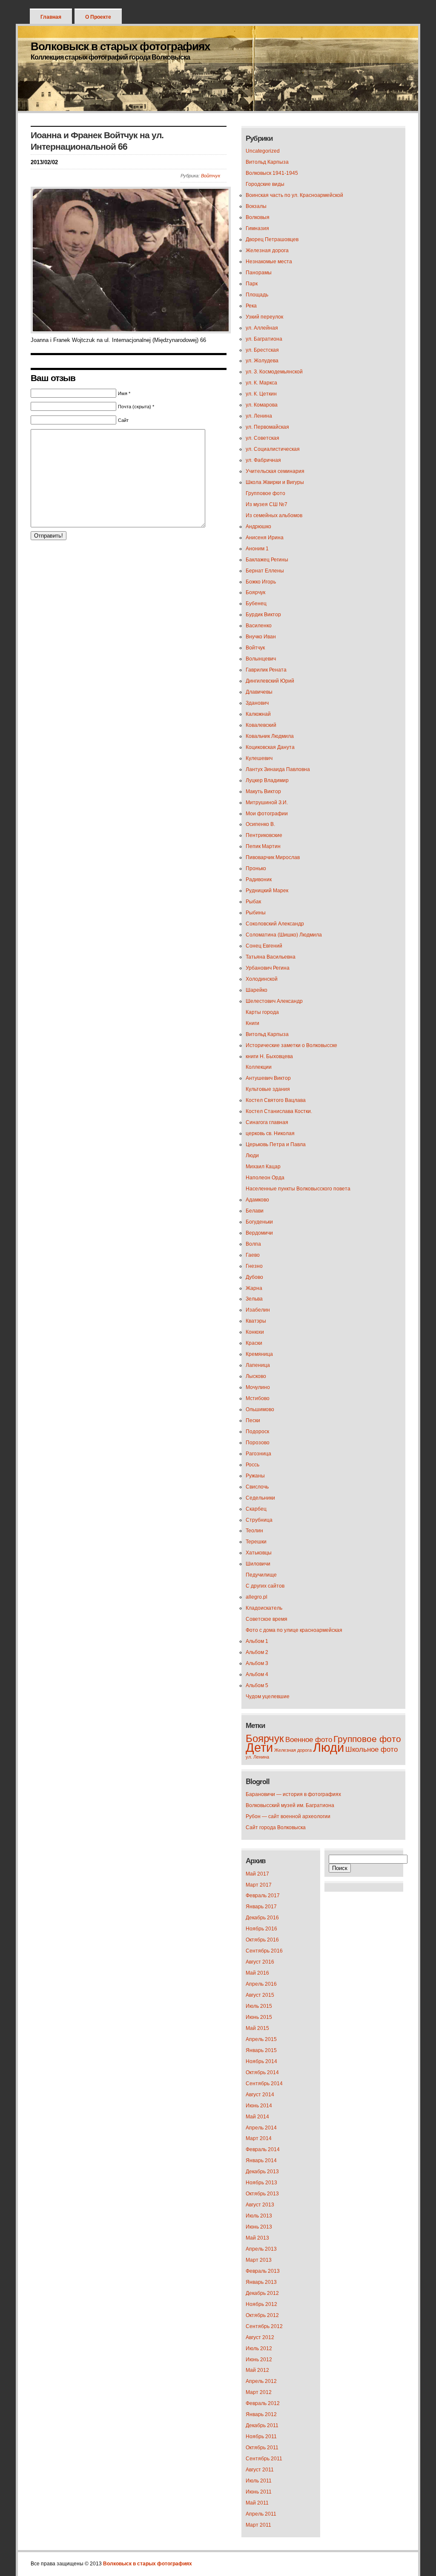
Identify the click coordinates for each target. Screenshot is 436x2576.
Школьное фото (371, 1749)
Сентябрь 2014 (264, 2084)
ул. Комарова (262, 405)
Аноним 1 (257, 549)
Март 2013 (259, 2260)
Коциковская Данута (270, 747)
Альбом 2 (257, 1652)
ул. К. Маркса (261, 383)
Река (251, 306)
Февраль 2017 (263, 1896)
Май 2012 (257, 2370)
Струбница (259, 1520)
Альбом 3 (257, 1663)
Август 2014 (260, 2095)
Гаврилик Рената (266, 670)
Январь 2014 (261, 2160)
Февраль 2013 (263, 2271)
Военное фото (309, 1740)
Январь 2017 (261, 1907)
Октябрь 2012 (262, 2315)
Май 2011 (257, 2503)
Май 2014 (257, 2117)
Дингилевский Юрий (270, 681)
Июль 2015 (259, 2006)
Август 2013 (260, 2205)
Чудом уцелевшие (268, 1696)
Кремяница (259, 1354)
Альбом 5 (257, 1685)
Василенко (259, 626)
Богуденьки (259, 1222)
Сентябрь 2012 (264, 2326)
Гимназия (257, 228)
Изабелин (258, 1310)
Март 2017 (259, 1885)
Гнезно (254, 1266)
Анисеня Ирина (265, 538)
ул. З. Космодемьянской (274, 372)
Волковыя (258, 217)
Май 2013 (257, 2238)
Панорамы (259, 273)
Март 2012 (259, 2392)
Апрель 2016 (261, 1984)
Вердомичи (259, 1233)
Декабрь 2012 (262, 2293)
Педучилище (261, 1575)
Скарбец (256, 1509)
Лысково (256, 1376)
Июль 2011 (259, 2481)
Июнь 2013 (259, 2227)
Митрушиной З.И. (267, 803)
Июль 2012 (259, 2348)
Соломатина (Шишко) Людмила (284, 935)
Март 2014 (259, 2138)
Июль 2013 (259, 2216)
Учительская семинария (275, 471)
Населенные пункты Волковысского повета (298, 1189)
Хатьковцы (259, 1553)
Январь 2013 (261, 2282)
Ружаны (255, 1476)
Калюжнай (258, 714)
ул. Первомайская (267, 427)
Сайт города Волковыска (276, 1827)
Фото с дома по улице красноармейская (294, 1630)
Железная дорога (267, 250)
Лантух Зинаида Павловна (278, 769)
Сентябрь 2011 (264, 2459)
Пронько (256, 868)
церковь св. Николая (270, 1133)
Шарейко (257, 990)
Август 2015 (260, 1995)
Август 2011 (260, 2470)
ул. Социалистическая (273, 449)
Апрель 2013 (261, 2249)
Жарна (254, 1288)
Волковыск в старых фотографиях (120, 46)
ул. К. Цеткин (261, 394)
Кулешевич (259, 758)
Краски (254, 1343)
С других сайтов (265, 1586)
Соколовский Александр (275, 924)
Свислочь (257, 1487)
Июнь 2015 (259, 2017)
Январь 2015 (261, 2050)
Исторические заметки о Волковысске (291, 1045)
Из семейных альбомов (274, 515)
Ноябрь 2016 (261, 1929)
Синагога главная (267, 1122)
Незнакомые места (269, 262)
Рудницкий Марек (267, 891)
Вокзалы (256, 206)
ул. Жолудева (262, 361)
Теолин (254, 1531)
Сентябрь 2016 (264, 1951)
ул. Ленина (259, 416)
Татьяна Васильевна (271, 957)
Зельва (254, 1299)
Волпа (253, 1244)
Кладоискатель (264, 1608)
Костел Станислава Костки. (279, 1111)
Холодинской (262, 979)
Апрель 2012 (261, 2381)
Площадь (257, 295)
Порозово (258, 1443)
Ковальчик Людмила (270, 736)
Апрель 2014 (261, 2128)
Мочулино (258, 1387)
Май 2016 (257, 1973)
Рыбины (256, 913)
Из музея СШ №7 (267, 504)
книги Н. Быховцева (269, 1056)
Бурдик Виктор (263, 615)
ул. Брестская (262, 350)
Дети (259, 1747)
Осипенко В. (260, 824)
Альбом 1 (257, 1641)
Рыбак (253, 902)
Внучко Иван (261, 637)
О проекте (98, 17)
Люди (252, 1156)
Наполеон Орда (265, 1178)
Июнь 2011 (259, 2492)
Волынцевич (261, 659)
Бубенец (256, 603)
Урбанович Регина (268, 968)
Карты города (262, 1012)
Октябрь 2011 (262, 2448)
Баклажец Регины (267, 560)
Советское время (267, 1619)
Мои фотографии (267, 814)
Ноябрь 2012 (261, 2304)
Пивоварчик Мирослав (273, 857)
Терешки (256, 1542)
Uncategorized (263, 151)
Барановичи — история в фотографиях (293, 1794)
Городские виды (265, 184)
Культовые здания (268, 1089)
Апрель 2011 (261, 2514)
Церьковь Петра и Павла (276, 1144)
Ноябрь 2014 (261, 2061)
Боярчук (255, 592)
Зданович (257, 703)
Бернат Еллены (265, 571)
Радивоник (259, 880)
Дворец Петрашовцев (272, 239)
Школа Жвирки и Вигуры (275, 482)
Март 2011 (258, 2525)
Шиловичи (258, 1564)
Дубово (254, 1277)
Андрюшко (258, 527)
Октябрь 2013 (262, 2194)
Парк (252, 284)
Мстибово (258, 1398)
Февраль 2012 (263, 2403)
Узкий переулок (264, 317)
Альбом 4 (257, 1674)
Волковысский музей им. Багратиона (290, 1805)
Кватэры (256, 1321)
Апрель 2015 (261, 2039)
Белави (255, 1211)
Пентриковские (264, 835)
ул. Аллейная (262, 328)
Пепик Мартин (263, 846)
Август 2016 (260, 1962)
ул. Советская (262, 438)
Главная (51, 17)
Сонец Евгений (264, 946)
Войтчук (211, 176)
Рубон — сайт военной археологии (288, 1816)
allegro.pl (257, 1597)
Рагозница (258, 1454)
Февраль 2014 (263, 2149)
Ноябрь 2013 (261, 2183)
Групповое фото (265, 493)
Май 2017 (257, 1874)
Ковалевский (261, 725)
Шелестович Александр (274, 1001)
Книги (252, 1023)
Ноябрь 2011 (261, 2437)
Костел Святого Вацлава (276, 1100)
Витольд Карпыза (267, 162)
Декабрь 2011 (262, 2425)
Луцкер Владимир (267, 780)
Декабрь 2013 (262, 2172)
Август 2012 (260, 2337)
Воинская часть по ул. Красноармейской (294, 195)
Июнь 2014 (259, 2106)
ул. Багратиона (264, 339)
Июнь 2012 (259, 2360)
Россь (252, 1465)
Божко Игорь (261, 582)
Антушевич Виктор (268, 1078)
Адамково (257, 1200)
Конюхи (255, 1332)
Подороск (257, 1432)
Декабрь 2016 (262, 1918)
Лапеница (258, 1365)
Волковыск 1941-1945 (272, 173)
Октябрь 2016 (262, 1940)
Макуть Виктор (263, 791)
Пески (253, 1420)
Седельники (260, 1498)
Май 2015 (257, 2028)
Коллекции (259, 1067)
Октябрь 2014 (262, 2072)
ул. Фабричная (263, 460)
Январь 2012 (261, 2414)
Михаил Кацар (263, 1167)
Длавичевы (259, 692)
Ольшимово (260, 1409)
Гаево (253, 1255)
